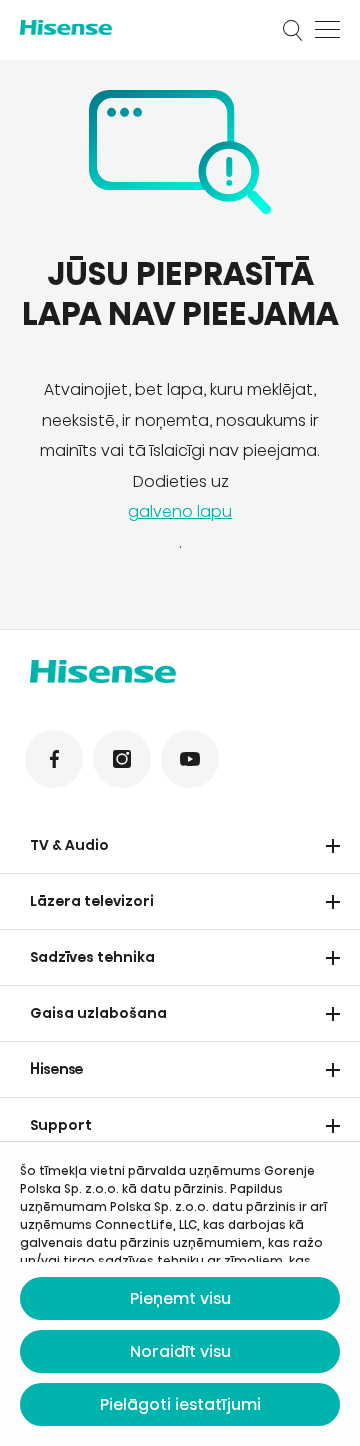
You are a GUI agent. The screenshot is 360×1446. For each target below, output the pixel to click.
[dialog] (180, 1294)
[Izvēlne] (327, 30)
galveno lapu (180, 511)
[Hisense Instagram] (122, 759)
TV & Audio (69, 845)
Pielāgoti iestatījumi (180, 1404)
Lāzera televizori (92, 901)
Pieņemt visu (180, 1298)
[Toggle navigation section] (333, 846)
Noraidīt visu (180, 1351)
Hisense (57, 1069)
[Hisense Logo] (138, 27)
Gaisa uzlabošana (98, 1013)
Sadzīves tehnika (92, 957)
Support (61, 1125)
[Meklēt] (293, 30)
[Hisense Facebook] (54, 759)
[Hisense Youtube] (190, 759)
